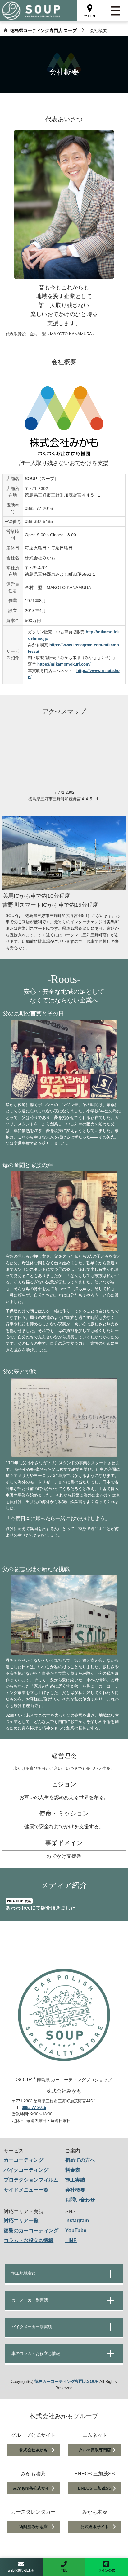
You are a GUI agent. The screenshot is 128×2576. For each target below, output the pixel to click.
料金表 (73, 2170)
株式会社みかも (33, 2450)
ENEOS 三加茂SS (95, 2488)
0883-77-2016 (34, 2108)
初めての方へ (80, 2160)
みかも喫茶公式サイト (33, 2488)
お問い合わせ (80, 2200)
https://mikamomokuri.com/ (64, 664)
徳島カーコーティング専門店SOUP (66, 2381)
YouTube (76, 2231)
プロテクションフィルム (31, 2180)
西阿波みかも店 (33, 2527)
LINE (71, 2240)
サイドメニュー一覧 (26, 2190)
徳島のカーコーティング (31, 2231)
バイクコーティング (26, 2170)
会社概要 (75, 2190)
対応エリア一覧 (21, 2221)
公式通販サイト (95, 2527)
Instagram (77, 2221)
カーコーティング (24, 2160)
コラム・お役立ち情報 (29, 2240)
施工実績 (75, 2180)
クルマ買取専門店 (95, 2450)
